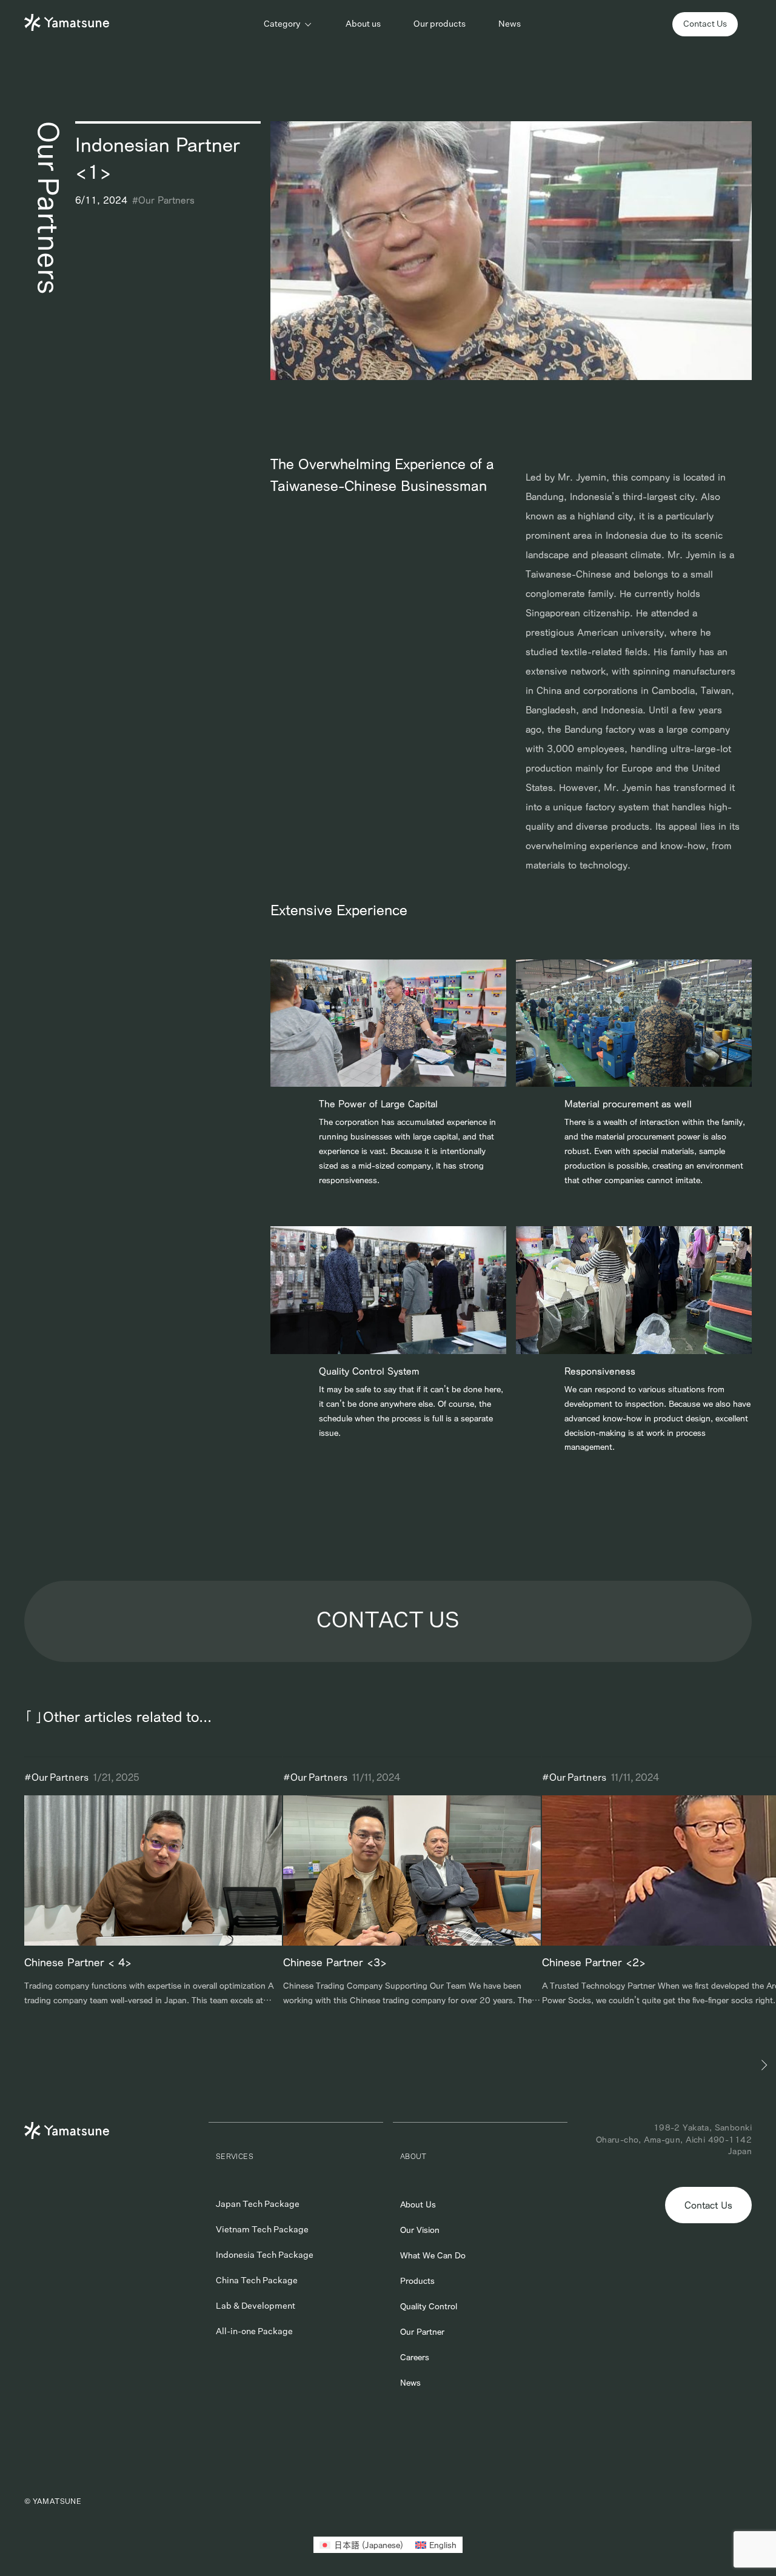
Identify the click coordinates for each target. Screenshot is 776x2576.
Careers (415, 2357)
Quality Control (429, 2306)
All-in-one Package (254, 2332)
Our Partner (422, 2332)
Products (417, 2281)
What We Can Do (433, 2255)
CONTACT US (388, 1621)
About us (363, 24)
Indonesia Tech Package (265, 2255)
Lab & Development (256, 2306)
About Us (418, 2204)
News (510, 24)
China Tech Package (257, 2281)
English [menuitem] (443, 2545)
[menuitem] (361, 2545)
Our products (440, 24)
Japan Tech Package (258, 2204)
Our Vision (420, 2230)
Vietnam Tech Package (262, 2230)
